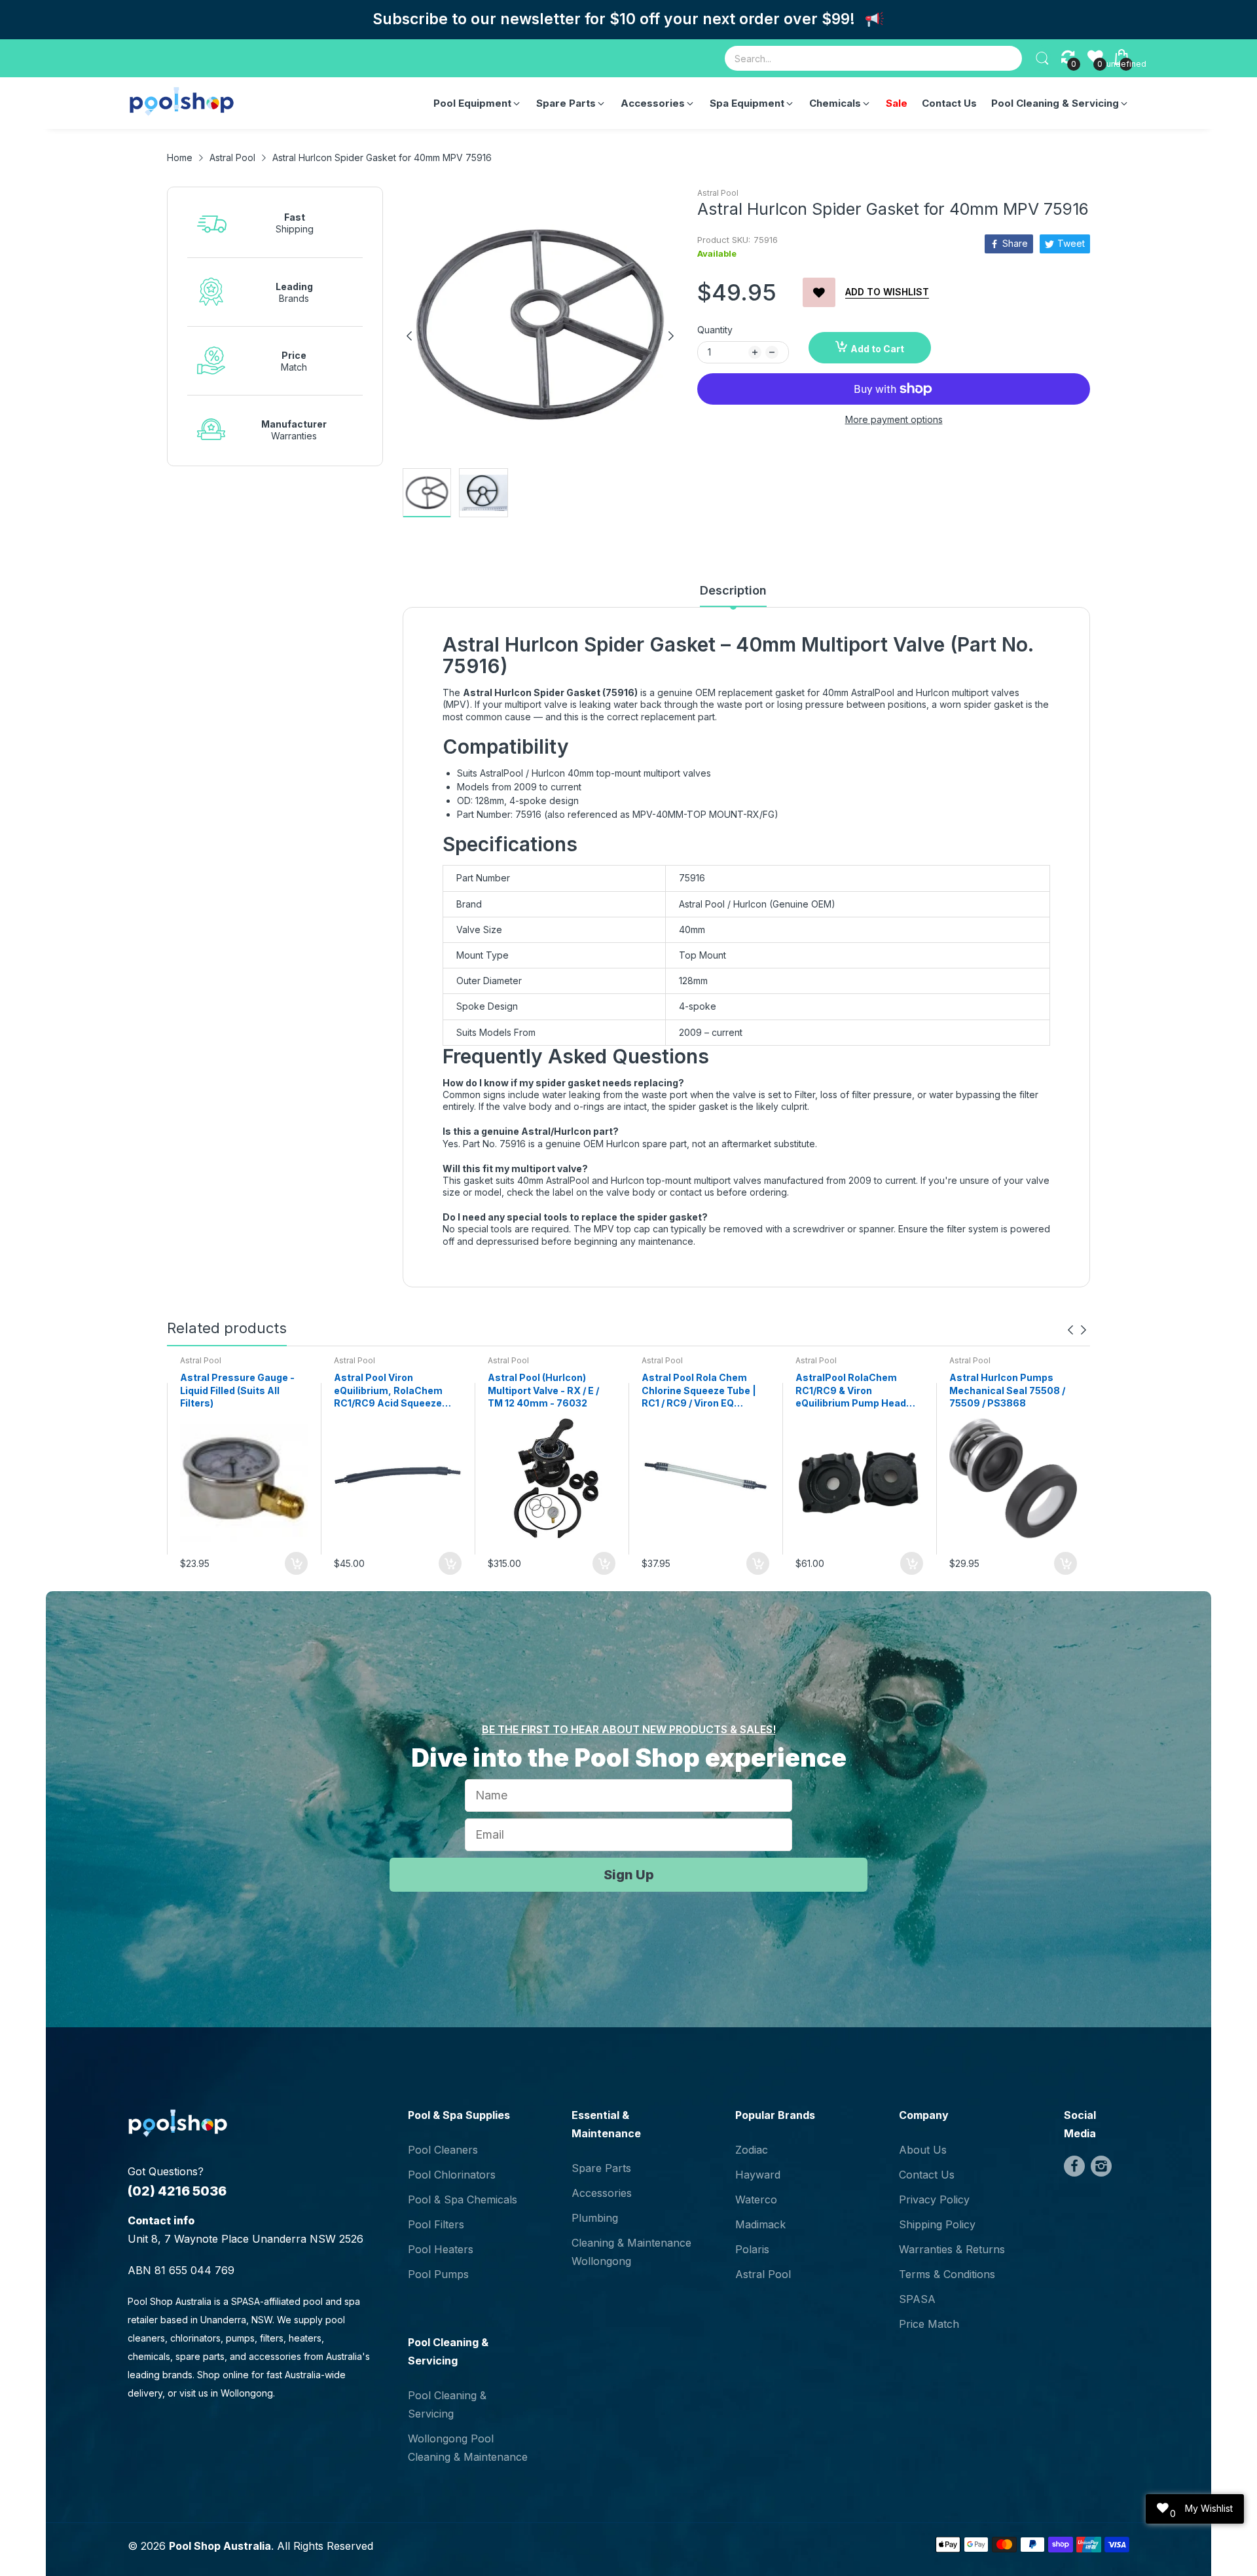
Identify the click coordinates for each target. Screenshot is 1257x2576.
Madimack (760, 2224)
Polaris (752, 2249)
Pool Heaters (441, 2249)
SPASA (917, 2299)
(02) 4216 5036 (177, 2191)
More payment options (894, 419)
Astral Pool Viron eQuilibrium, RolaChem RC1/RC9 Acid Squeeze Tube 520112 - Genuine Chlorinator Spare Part (388, 1391)
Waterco (756, 2199)
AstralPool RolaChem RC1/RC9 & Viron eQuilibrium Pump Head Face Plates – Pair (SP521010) (851, 1391)
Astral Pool (718, 193)
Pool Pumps (438, 2274)
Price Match (929, 2324)
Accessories (602, 2193)
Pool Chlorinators (452, 2175)
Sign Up (629, 1875)
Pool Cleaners (443, 2150)
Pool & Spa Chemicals (463, 2199)
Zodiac (752, 2150)
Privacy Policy (934, 2199)
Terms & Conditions (947, 2274)
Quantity (715, 330)
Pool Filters (436, 2224)
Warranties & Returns (952, 2249)
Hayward (758, 2175)
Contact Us (927, 2175)
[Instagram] (1101, 2166)
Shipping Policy (937, 2224)
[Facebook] (1074, 2166)
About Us (923, 2150)
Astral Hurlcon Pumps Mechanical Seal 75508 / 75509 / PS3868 (1007, 1390)
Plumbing (595, 2218)
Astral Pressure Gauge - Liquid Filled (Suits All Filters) (237, 1390)
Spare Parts (601, 2168)
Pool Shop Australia (220, 2546)
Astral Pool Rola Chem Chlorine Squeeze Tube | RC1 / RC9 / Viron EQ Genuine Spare (699, 1391)
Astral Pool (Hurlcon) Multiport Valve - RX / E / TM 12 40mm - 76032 (543, 1390)
